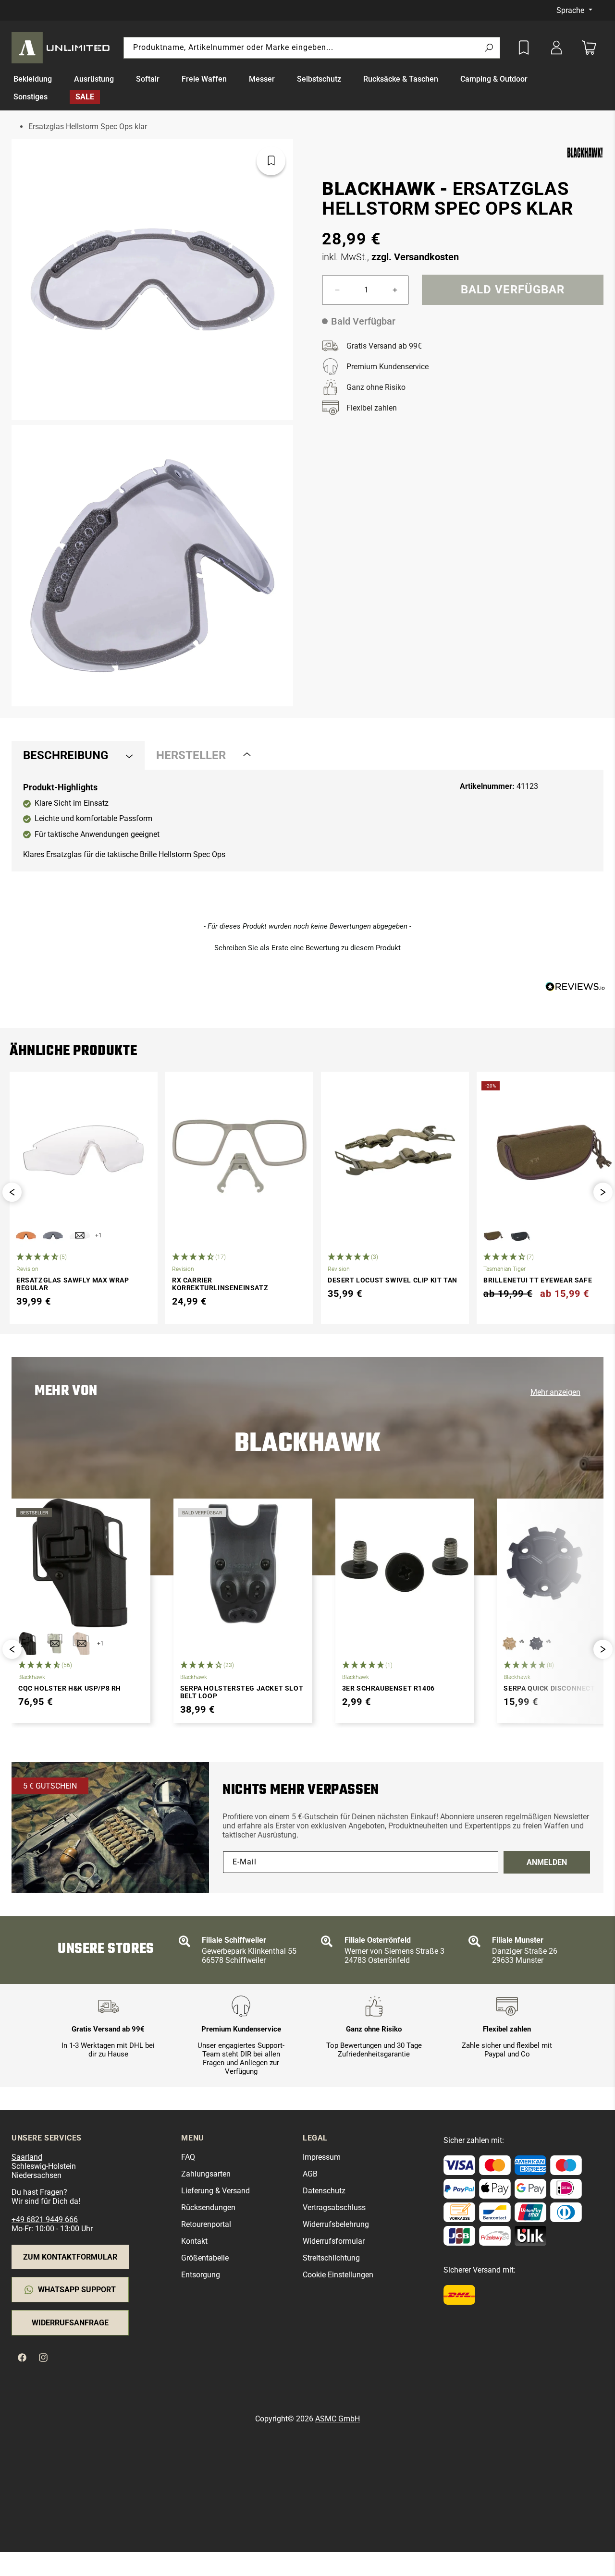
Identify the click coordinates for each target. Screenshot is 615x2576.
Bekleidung (33, 79)
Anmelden (547, 1862)
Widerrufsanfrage (70, 2323)
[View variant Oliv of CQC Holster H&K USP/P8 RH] (55, 1644)
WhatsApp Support (77, 2290)
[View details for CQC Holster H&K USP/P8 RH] (81, 1563)
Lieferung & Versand (215, 2191)
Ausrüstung (94, 79)
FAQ (188, 2157)
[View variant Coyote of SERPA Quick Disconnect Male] (513, 1644)
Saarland (27, 2157)
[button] (38, 79)
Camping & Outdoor (494, 79)
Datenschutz (324, 2191)
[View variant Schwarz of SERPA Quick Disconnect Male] (540, 1644)
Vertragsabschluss (334, 2207)
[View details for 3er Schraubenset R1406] (405, 1563)
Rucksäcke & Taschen (401, 79)
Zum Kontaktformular (70, 2257)
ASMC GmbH (338, 2419)
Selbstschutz (319, 79)
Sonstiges (31, 97)
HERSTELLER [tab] (191, 755)
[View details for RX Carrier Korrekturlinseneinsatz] (239, 1150)
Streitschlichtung (331, 2258)
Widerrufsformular (334, 2241)
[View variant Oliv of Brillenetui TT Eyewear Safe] (493, 1235)
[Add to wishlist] (524, 48)
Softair (148, 79)
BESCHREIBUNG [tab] (66, 755)
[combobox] (312, 48)
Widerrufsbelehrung (336, 2224)
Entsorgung (201, 2275)
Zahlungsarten (206, 2174)
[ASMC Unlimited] (62, 48)
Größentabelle (205, 2258)
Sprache (571, 10)
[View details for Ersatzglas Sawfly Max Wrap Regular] (84, 1150)
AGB (310, 2174)
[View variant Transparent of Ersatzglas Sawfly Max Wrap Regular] (80, 1235)
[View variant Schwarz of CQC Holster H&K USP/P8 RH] (28, 1644)
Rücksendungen (208, 2207)
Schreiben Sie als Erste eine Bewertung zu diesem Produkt (307, 948)
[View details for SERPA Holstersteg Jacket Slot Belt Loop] (243, 1563)
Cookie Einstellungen (338, 2275)
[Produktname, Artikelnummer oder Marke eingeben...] (489, 48)
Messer (262, 79)
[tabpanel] (307, 821)
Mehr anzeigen (555, 1392)
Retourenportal (206, 2224)
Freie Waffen (204, 79)
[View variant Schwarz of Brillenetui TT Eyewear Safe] (520, 1235)
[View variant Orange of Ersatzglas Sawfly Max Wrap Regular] (26, 1235)
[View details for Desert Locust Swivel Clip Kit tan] (395, 1150)
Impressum (322, 2157)
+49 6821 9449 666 (45, 2219)
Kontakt (194, 2241)
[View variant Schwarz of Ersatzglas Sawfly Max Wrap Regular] (53, 1235)
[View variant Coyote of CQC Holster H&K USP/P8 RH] (82, 1644)
